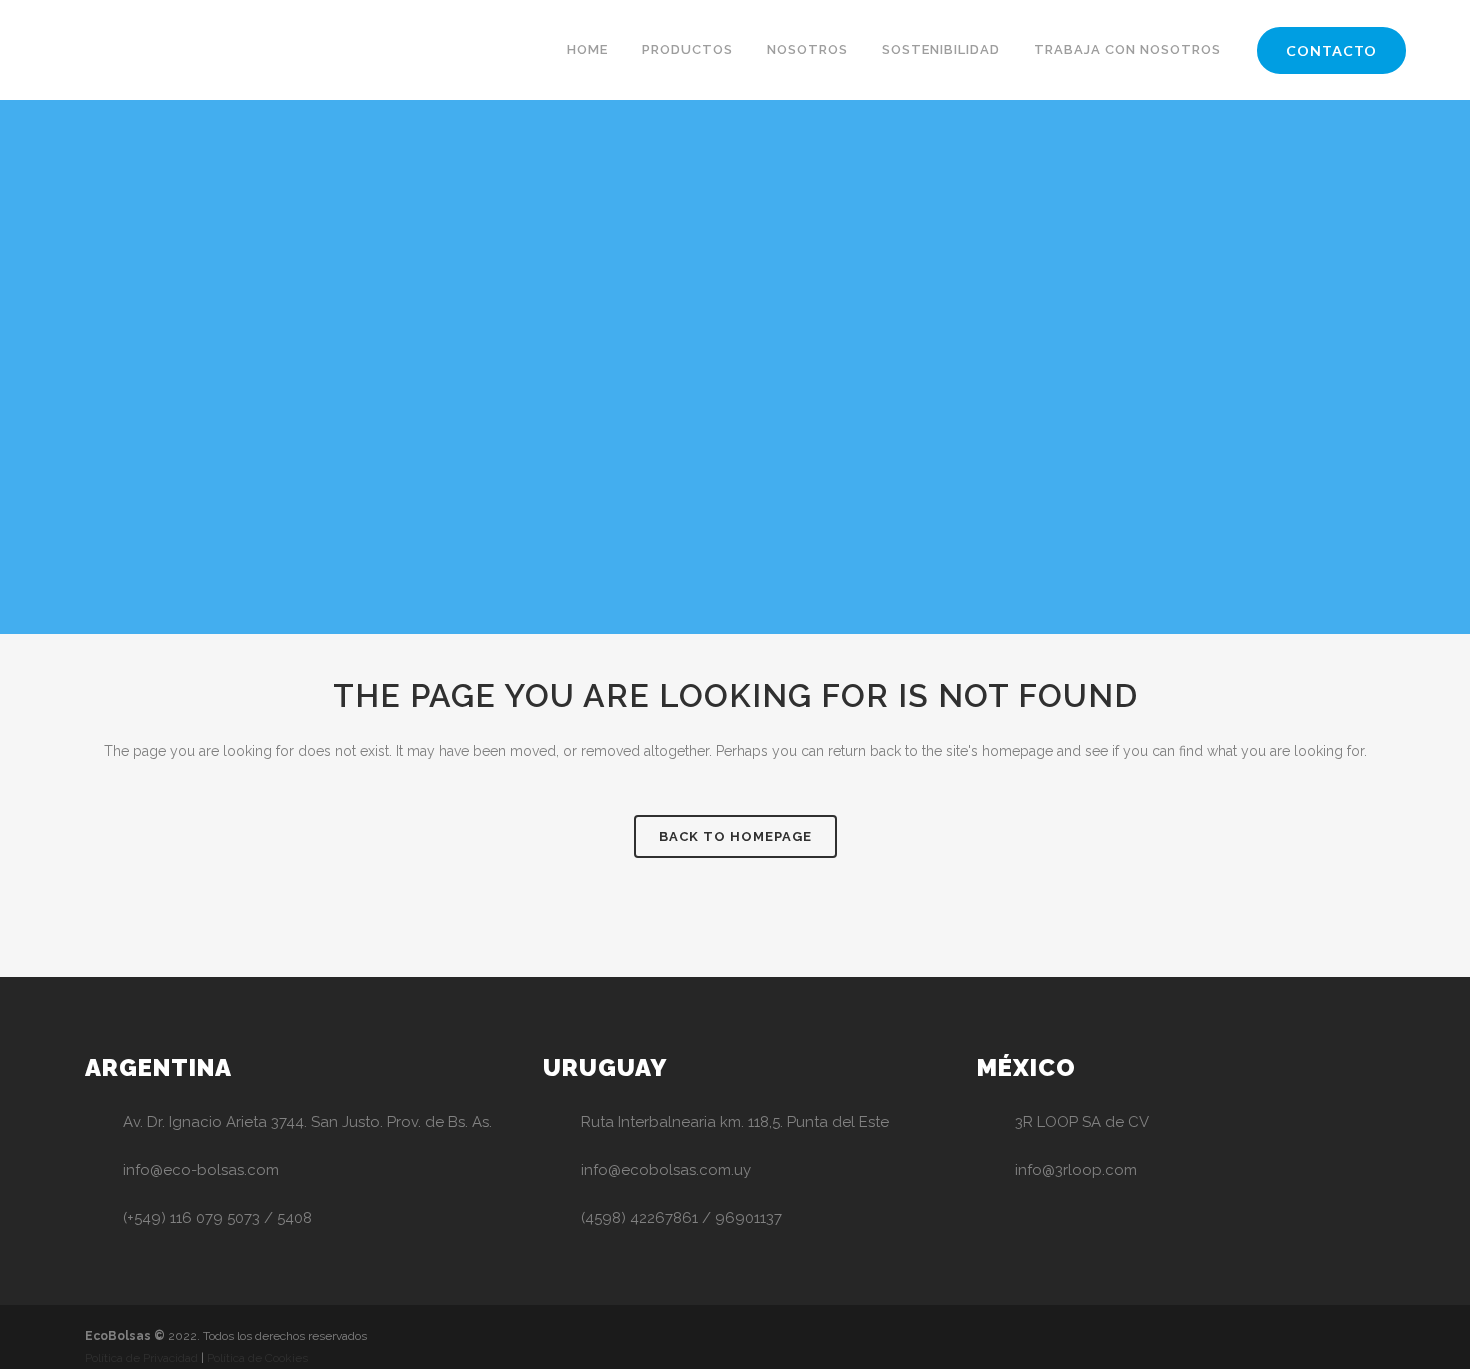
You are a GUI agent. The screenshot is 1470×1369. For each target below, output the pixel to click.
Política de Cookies (257, 1358)
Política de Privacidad (141, 1358)
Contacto (1331, 50)
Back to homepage (735, 836)
